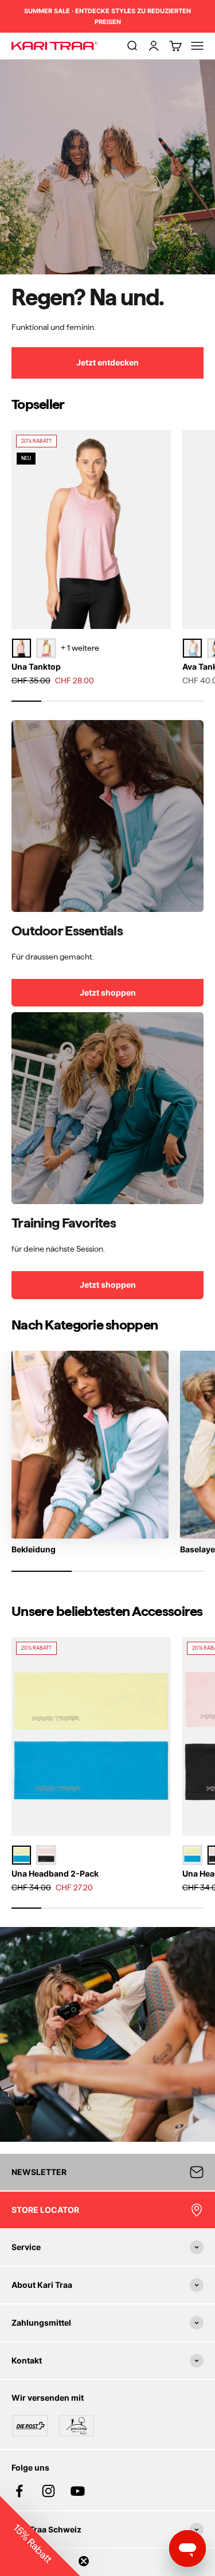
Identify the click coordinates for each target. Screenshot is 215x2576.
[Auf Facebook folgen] (19, 2491)
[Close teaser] (84, 2561)
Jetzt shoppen (108, 992)
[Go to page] (107, 816)
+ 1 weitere (80, 648)
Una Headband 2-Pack (55, 1873)
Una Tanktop (36, 666)
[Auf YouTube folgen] (78, 2491)
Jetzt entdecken (107, 362)
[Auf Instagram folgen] (48, 2491)
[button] (40, 2536)
